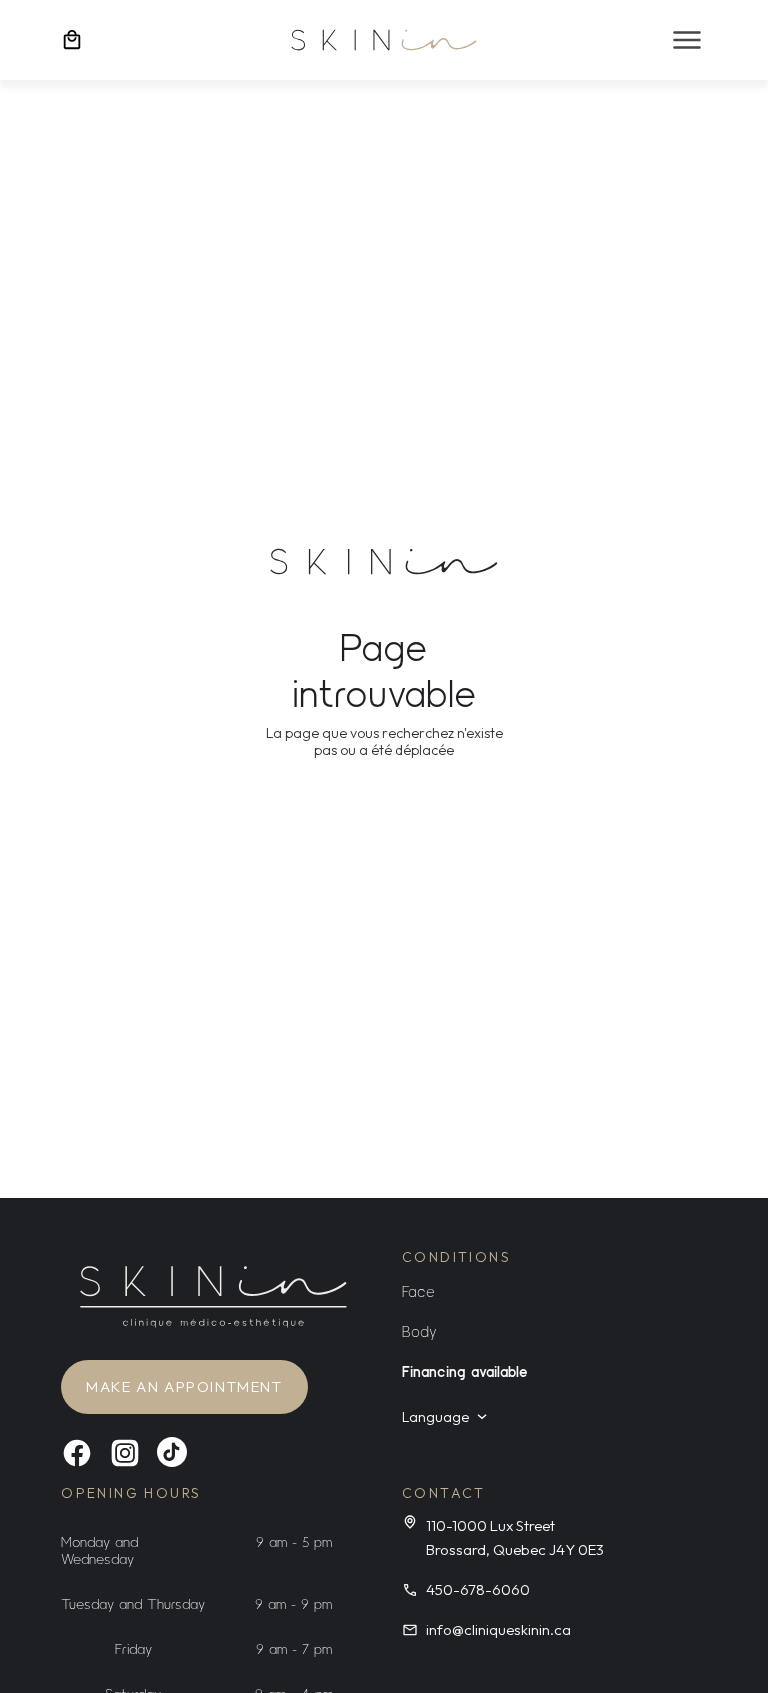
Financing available (465, 1371)
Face (418, 1291)
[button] (687, 40)
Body (419, 1331)
